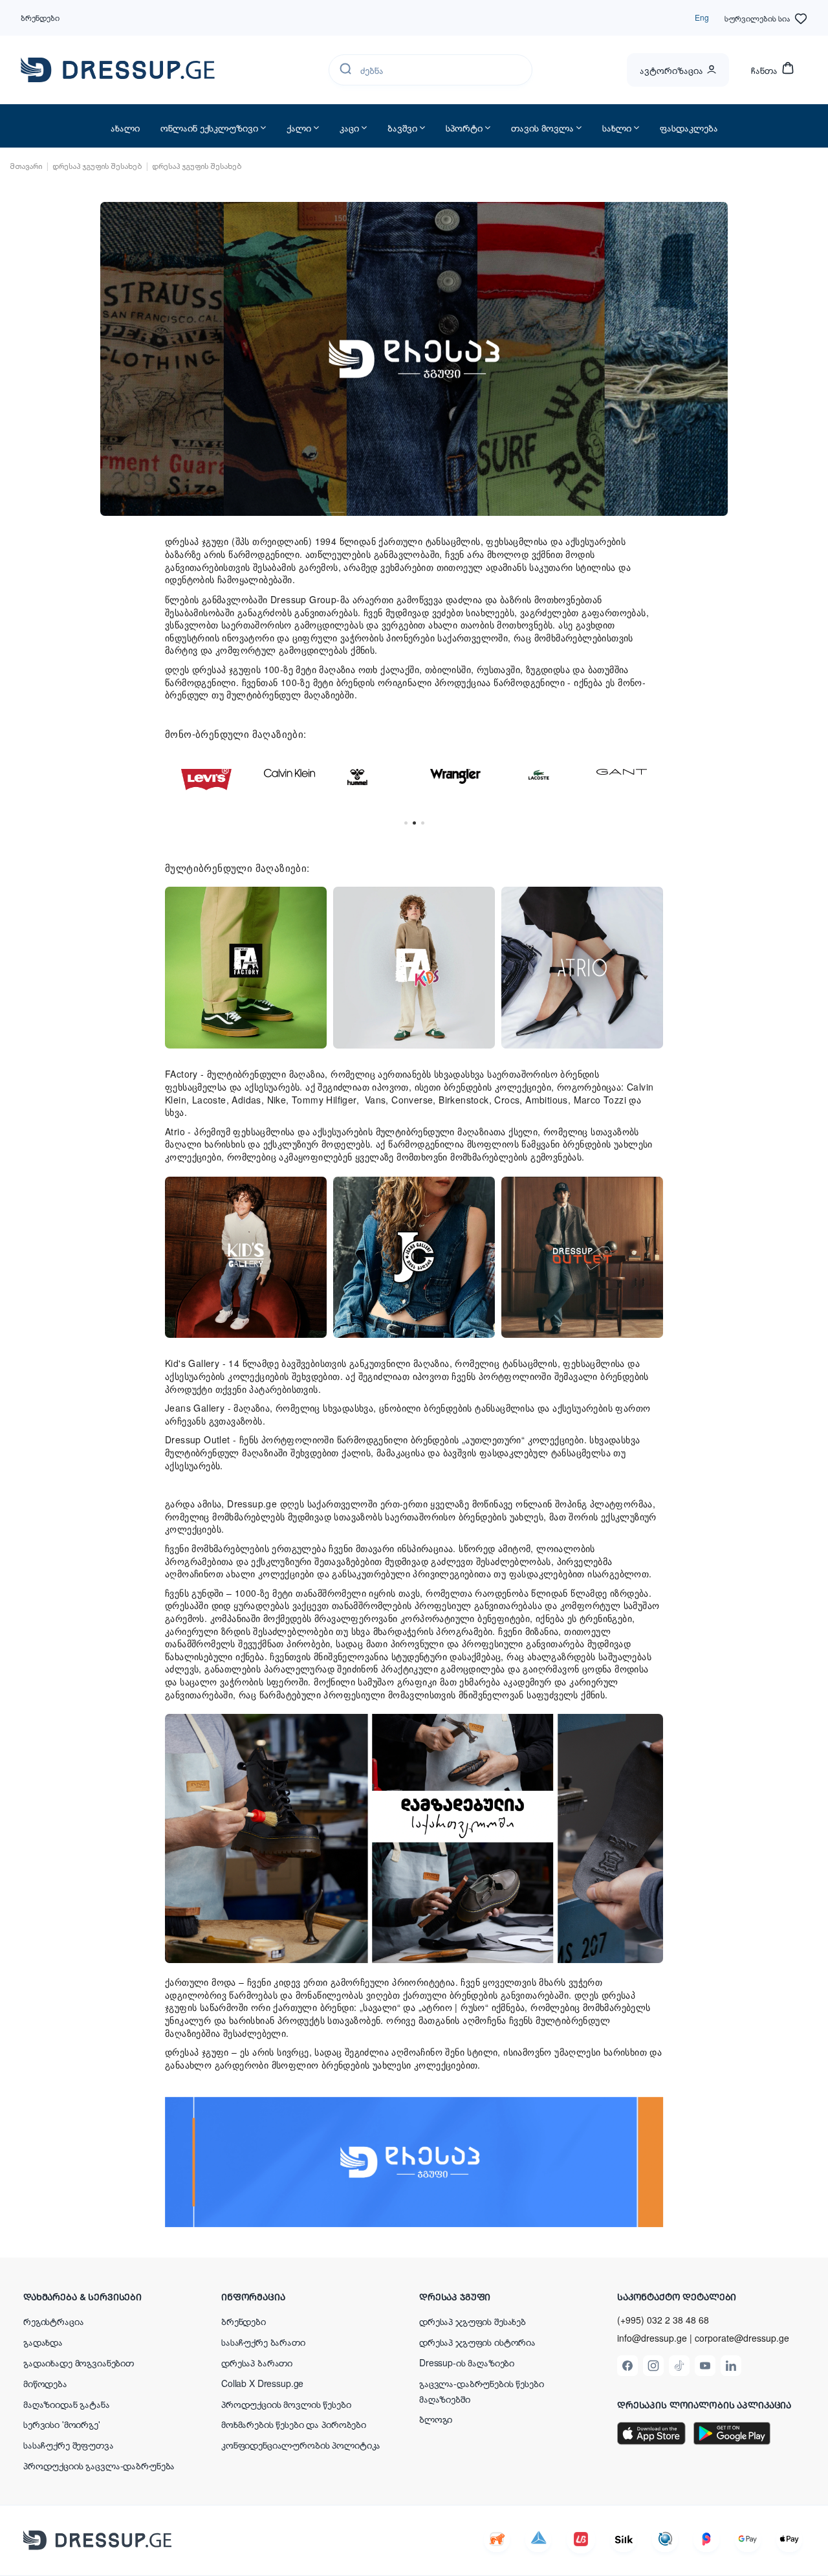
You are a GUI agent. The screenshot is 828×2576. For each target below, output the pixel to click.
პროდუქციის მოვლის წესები (286, 2404)
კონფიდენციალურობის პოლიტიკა (301, 2445)
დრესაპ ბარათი (257, 2362)
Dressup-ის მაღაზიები (467, 2362)
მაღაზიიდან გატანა (67, 2404)
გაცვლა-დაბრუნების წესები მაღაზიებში (482, 2391)
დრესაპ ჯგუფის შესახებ (473, 2321)
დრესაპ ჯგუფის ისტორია (477, 2342)
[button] (107, 2296)
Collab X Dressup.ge (262, 2383)
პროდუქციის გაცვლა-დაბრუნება (99, 2465)
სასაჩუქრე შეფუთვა (69, 2445)
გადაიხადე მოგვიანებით (79, 2362)
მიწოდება (45, 2383)
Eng (702, 17)
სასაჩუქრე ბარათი (263, 2342)
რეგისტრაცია (53, 2321)
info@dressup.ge (652, 2338)
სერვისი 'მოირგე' (62, 2424)
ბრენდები (40, 17)
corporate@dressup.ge (742, 2338)
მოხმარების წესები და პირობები (294, 2424)
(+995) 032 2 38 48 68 (663, 2320)
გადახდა (43, 2342)
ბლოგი (436, 2419)
